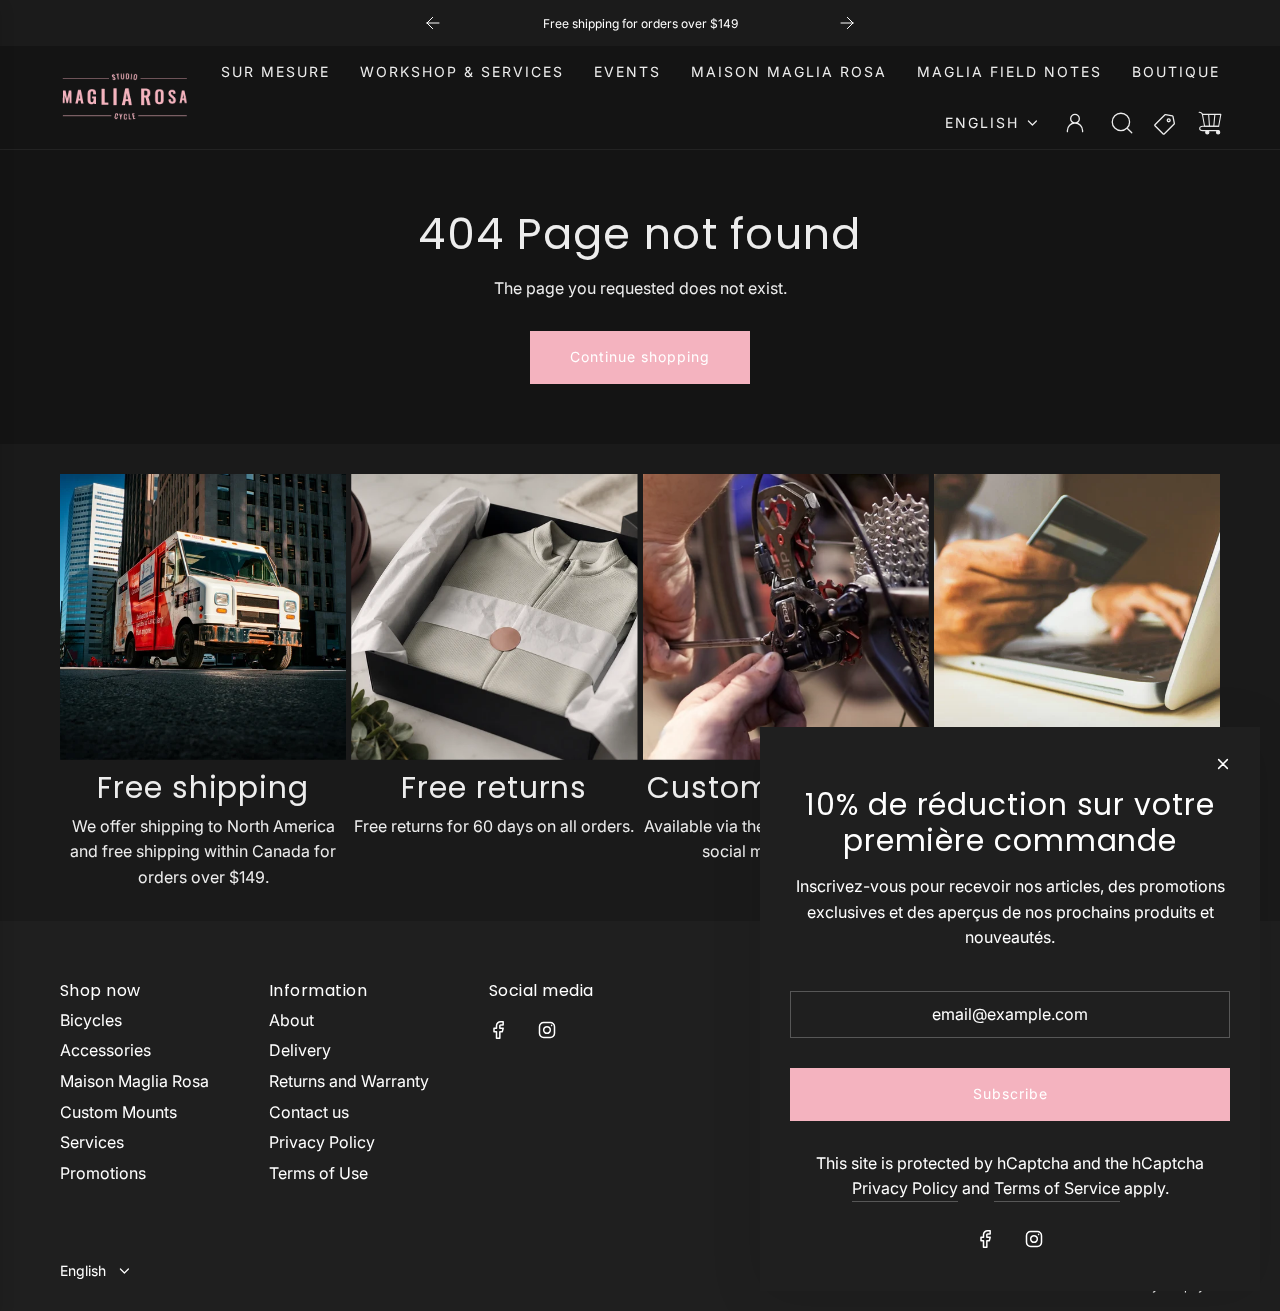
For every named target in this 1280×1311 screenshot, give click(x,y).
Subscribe (1010, 1093)
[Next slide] (847, 23)
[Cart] (1210, 123)
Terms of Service (1057, 1188)
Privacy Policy (905, 1188)
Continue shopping (640, 356)
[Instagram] (547, 1030)
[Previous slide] (433, 23)
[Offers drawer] (1166, 123)
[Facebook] (499, 1030)
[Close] (1223, 764)
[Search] (1122, 123)
